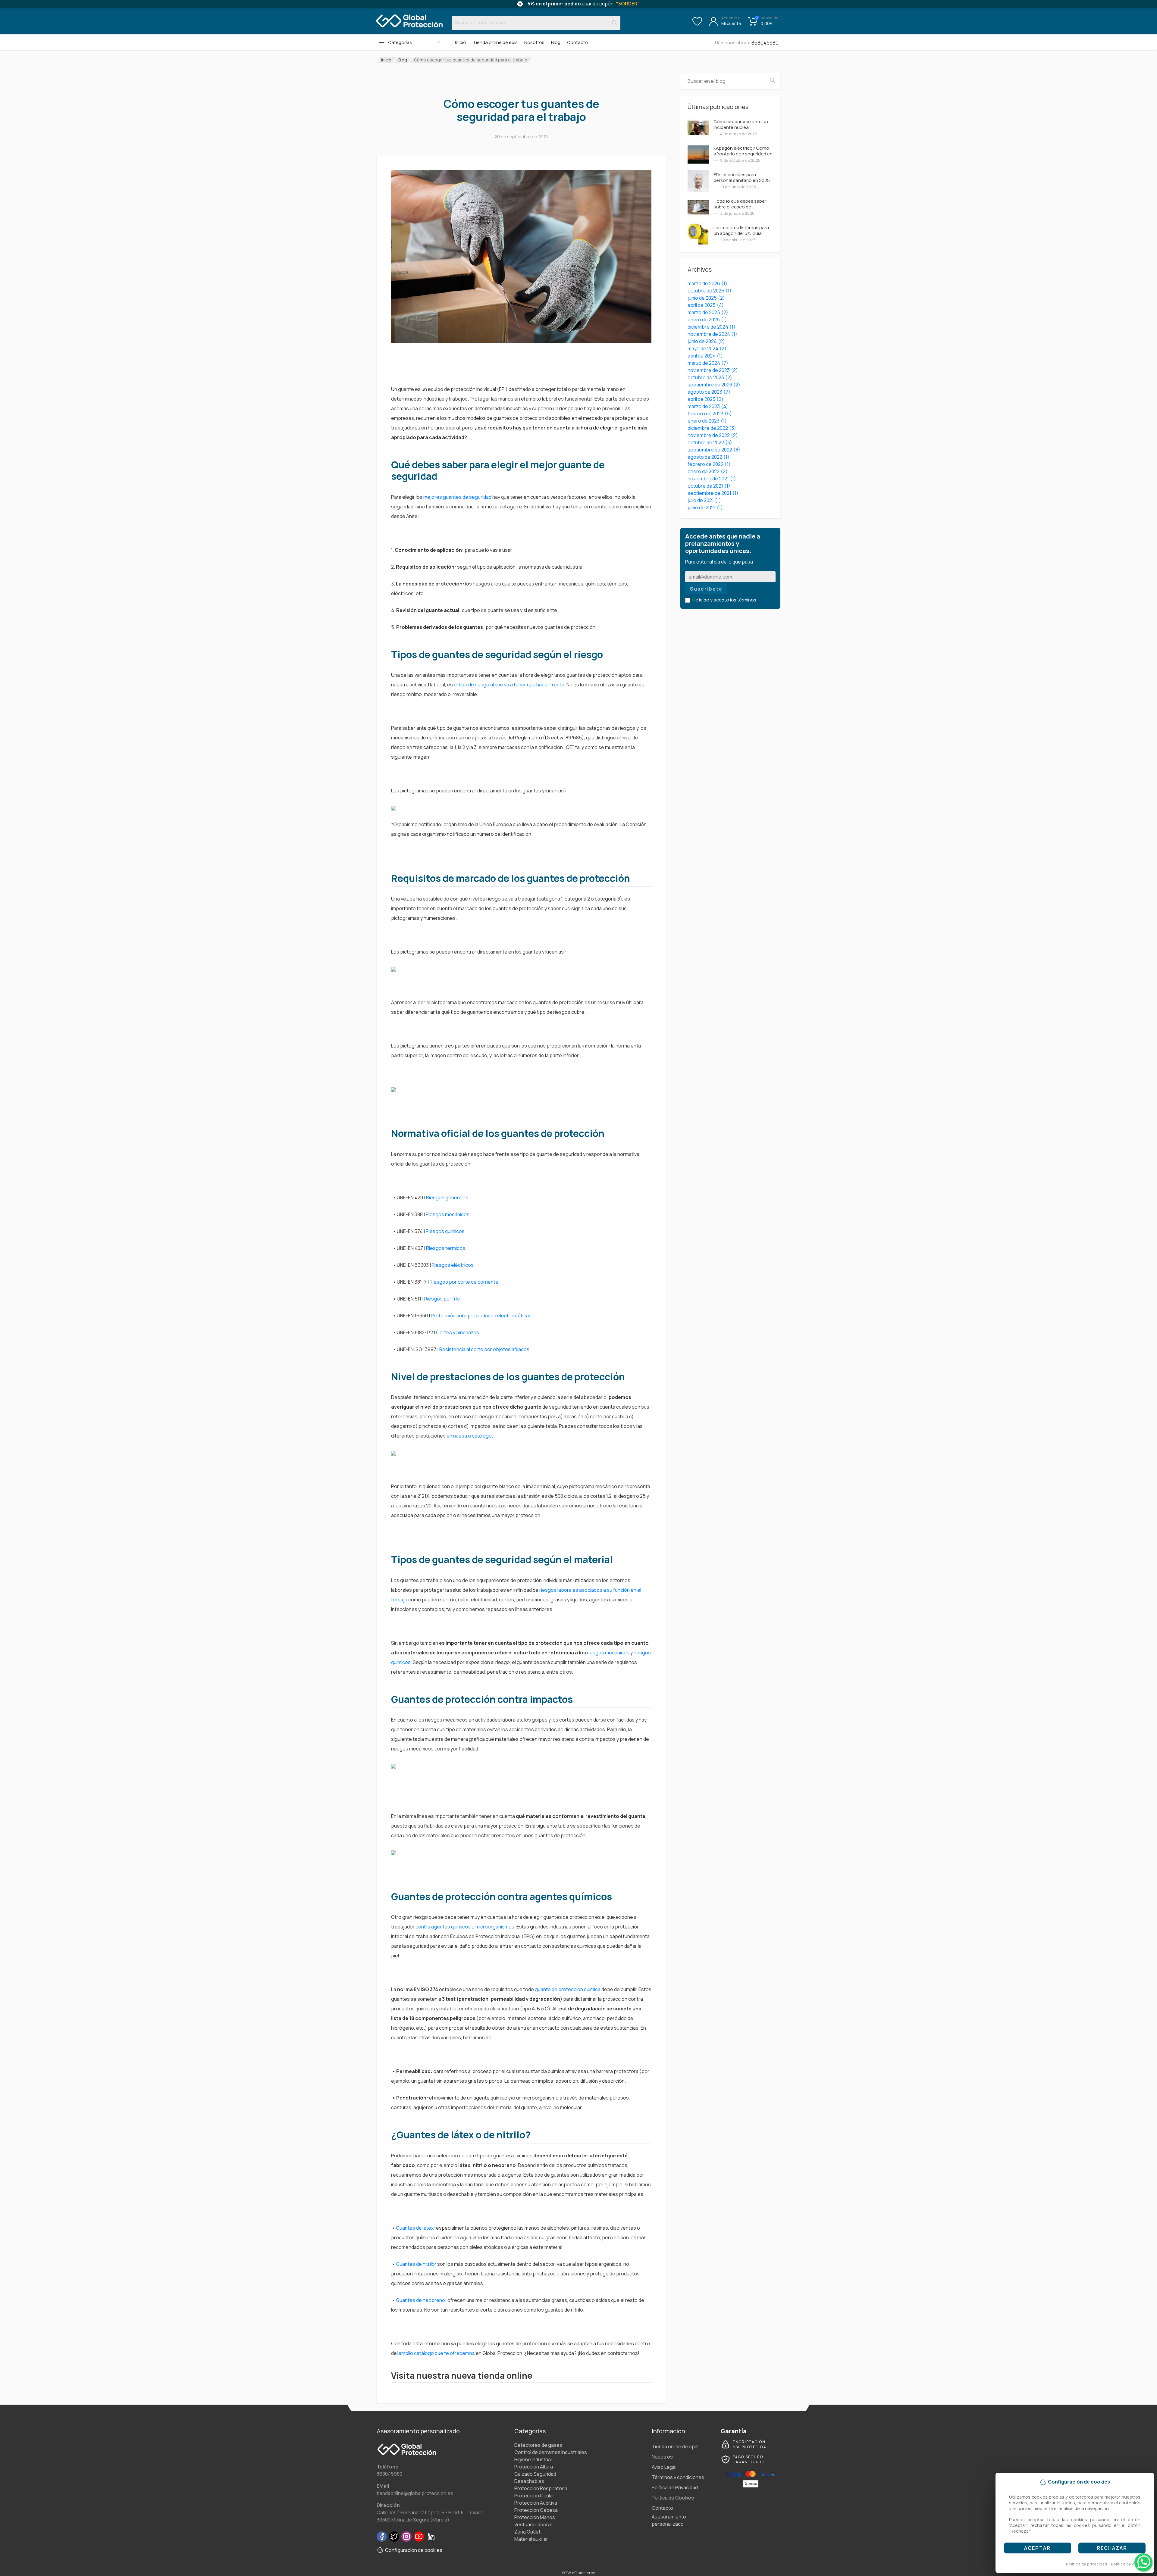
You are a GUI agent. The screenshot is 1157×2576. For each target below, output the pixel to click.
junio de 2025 (706, 298)
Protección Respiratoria (541, 2488)
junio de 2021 (705, 507)
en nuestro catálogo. (470, 1436)
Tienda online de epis (495, 42)
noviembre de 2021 (712, 479)
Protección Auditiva (536, 2503)
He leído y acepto (724, 600)
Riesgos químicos (446, 1231)
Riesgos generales (447, 1197)
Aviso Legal (664, 2467)
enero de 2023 (707, 421)
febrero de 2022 (709, 464)
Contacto (578, 42)
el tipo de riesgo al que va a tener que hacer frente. (510, 685)
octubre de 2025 (710, 291)
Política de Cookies (673, 2498)
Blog (556, 42)
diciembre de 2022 (712, 428)
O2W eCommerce (579, 2573)
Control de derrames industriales (551, 2452)
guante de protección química (568, 1989)
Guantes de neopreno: (421, 2300)
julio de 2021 (704, 500)
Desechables (529, 2481)
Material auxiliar (531, 2539)
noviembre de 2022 (713, 435)
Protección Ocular (534, 2496)
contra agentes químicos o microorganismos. (466, 1927)
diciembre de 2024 (712, 327)
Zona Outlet (527, 2532)
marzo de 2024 (708, 363)
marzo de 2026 (707, 283)
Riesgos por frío (442, 1299)
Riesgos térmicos (446, 1248)
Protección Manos (535, 2517)
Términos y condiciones (678, 2477)
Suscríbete (706, 589)
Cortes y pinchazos (458, 1332)
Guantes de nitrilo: (416, 2264)
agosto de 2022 (709, 457)
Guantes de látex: (415, 2228)
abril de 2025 (706, 305)
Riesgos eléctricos (453, 1265)
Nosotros (534, 42)
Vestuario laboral (533, 2524)
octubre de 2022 (710, 442)
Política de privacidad (1086, 2564)
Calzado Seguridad (535, 2474)
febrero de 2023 (710, 414)
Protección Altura (534, 2467)
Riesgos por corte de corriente (464, 1282)
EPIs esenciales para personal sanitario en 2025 (742, 177)
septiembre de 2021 (713, 493)
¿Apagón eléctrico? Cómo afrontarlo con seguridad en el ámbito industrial (743, 154)
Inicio (461, 42)
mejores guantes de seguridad (457, 497)
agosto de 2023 (709, 392)
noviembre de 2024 (712, 334)
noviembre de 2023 (713, 370)
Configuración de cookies (414, 2550)
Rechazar (1112, 2548)
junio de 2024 (706, 341)
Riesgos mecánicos (448, 1214)
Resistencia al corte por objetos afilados (485, 1349)
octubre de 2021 (709, 486)
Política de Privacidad (675, 2487)
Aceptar (1037, 2548)
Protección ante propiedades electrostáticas (482, 1316)
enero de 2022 (708, 471)
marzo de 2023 (708, 406)
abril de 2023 (705, 399)
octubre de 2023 (710, 377)
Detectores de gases (538, 2445)
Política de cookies (1129, 2564)
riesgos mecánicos (608, 1653)
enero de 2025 (707, 320)
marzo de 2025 (708, 312)
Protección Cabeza (536, 2510)
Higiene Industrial (533, 2459)
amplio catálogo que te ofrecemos (437, 2353)
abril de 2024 (705, 356)
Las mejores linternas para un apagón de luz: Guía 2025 (741, 233)
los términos (743, 600)
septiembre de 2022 (714, 450)
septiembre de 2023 (714, 385)
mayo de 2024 (707, 348)
